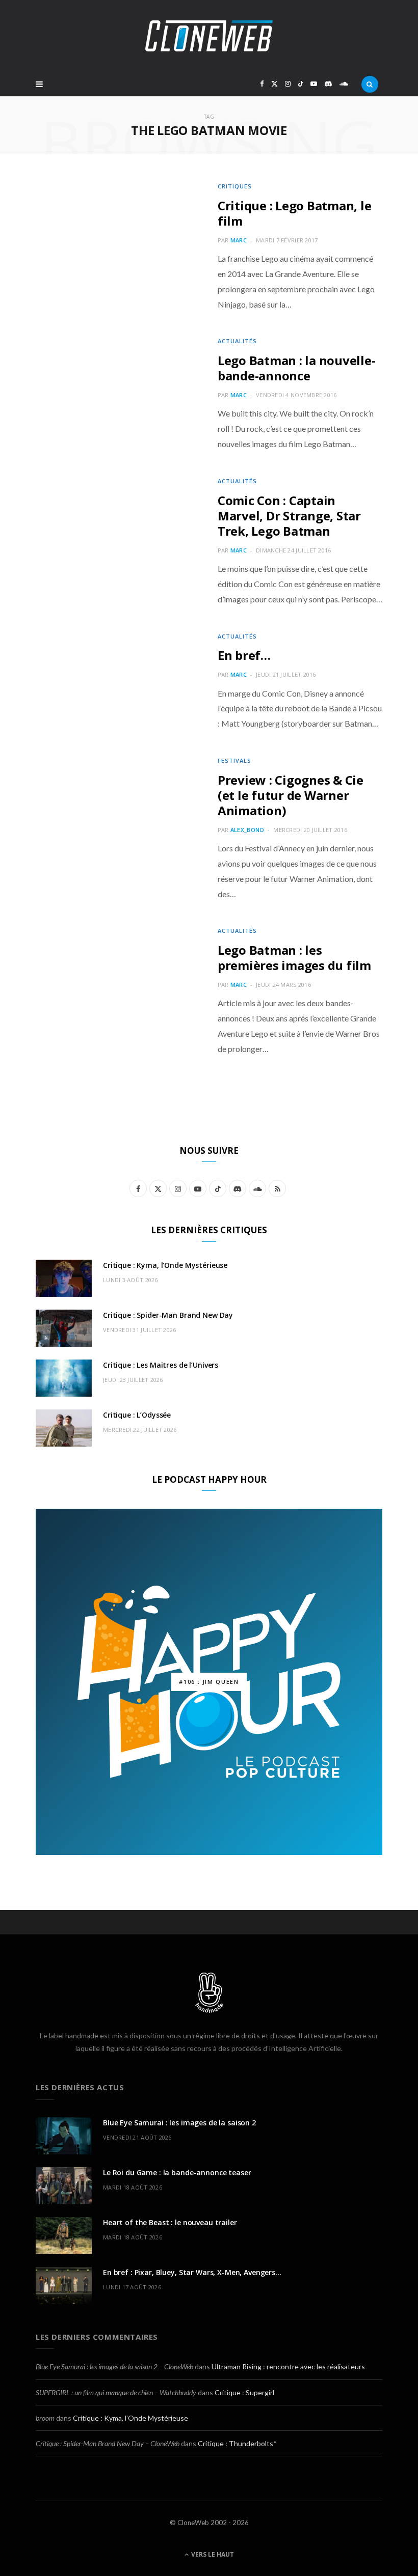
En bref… (244, 655)
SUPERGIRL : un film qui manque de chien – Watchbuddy (116, 2392)
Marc (239, 240)
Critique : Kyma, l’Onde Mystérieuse (165, 1265)
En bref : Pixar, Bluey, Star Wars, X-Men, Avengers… (192, 2272)
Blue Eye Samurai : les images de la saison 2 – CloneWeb (114, 2366)
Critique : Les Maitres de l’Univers (161, 1365)
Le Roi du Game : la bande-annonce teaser (177, 2172)
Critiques (235, 186)
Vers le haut (212, 2554)
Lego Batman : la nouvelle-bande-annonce (297, 368)
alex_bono (247, 830)
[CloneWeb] (209, 36)
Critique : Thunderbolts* (237, 2443)
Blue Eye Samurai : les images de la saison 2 (179, 2123)
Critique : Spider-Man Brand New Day (168, 1315)
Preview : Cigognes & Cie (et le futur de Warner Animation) (291, 795)
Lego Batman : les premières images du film (294, 958)
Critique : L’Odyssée (137, 1415)
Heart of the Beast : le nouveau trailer (170, 2222)
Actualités (237, 341)
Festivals (234, 760)
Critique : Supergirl (244, 2392)
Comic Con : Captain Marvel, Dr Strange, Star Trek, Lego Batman (289, 516)
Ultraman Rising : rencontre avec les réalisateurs (288, 2366)
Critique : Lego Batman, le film (295, 213)
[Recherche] (370, 84)
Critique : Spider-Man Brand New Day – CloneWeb (108, 2443)
